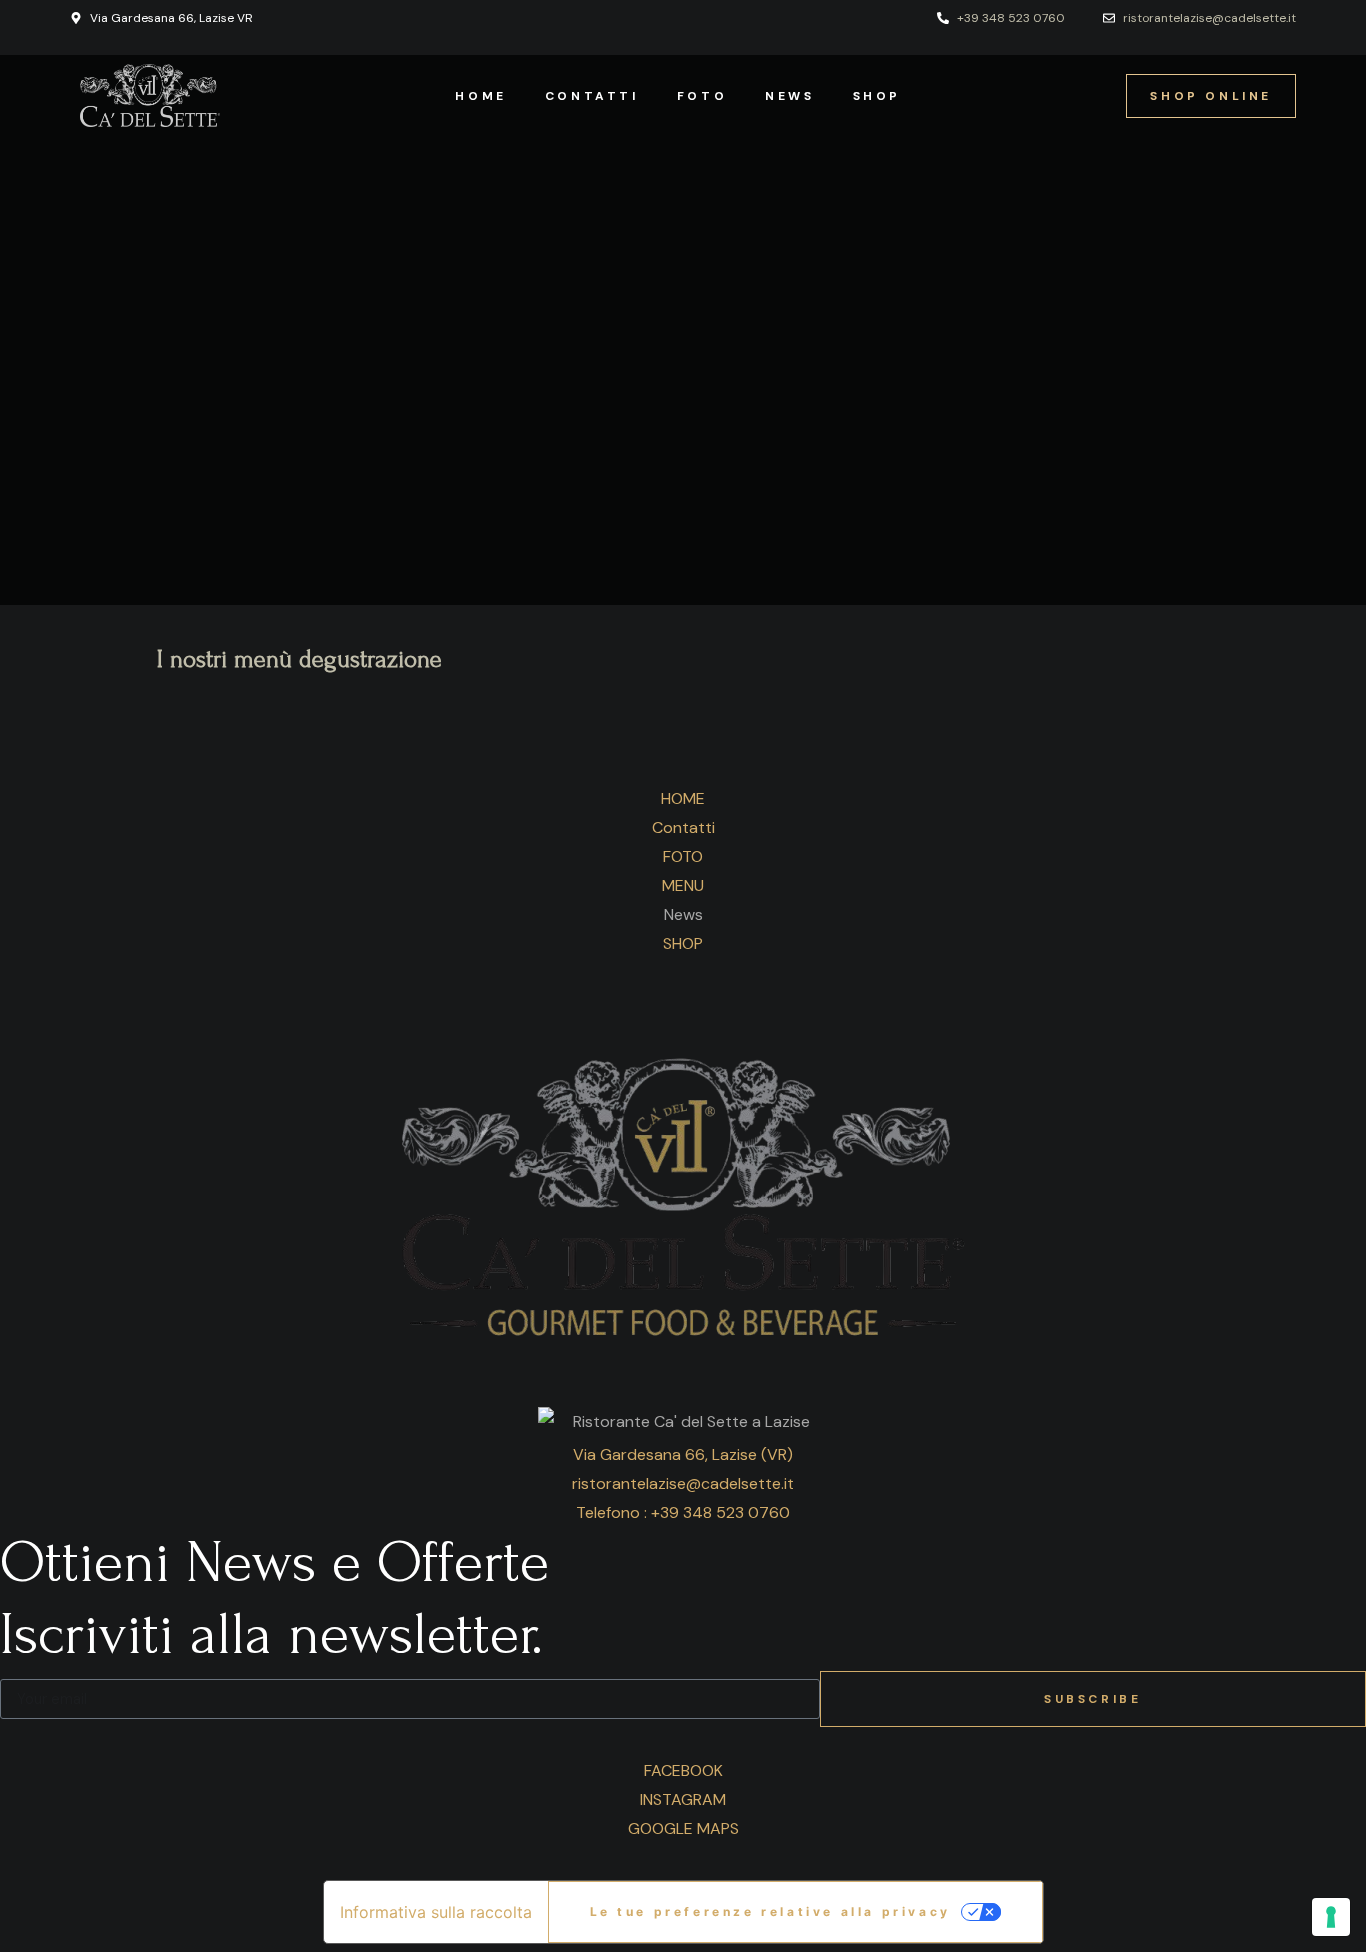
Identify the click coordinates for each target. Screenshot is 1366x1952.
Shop (877, 96)
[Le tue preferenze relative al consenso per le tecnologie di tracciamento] (1331, 1917)
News (789, 96)
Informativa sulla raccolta (436, 1912)
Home (480, 96)
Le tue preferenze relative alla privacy (770, 1911)
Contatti (592, 96)
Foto (702, 96)
